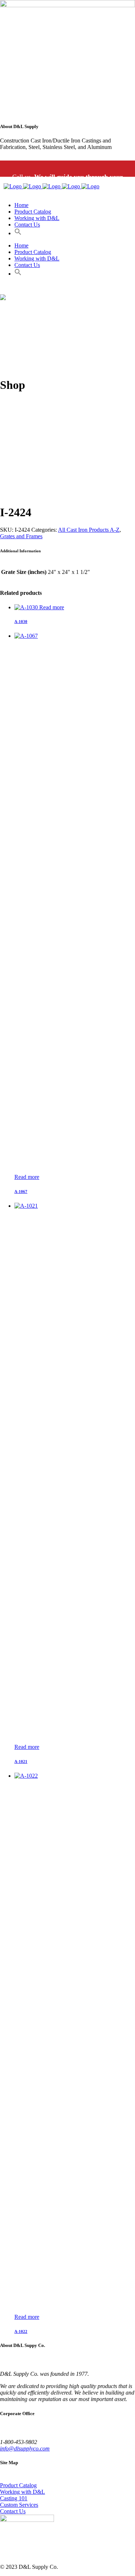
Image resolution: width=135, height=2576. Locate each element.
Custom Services (19, 2505)
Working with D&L (22, 2492)
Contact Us (13, 2511)
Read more (52, 607)
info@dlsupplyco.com (25, 2448)
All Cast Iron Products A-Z (89, 530)
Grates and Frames (21, 536)
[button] (18, 233)
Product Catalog (18, 2485)
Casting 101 (14, 2498)
